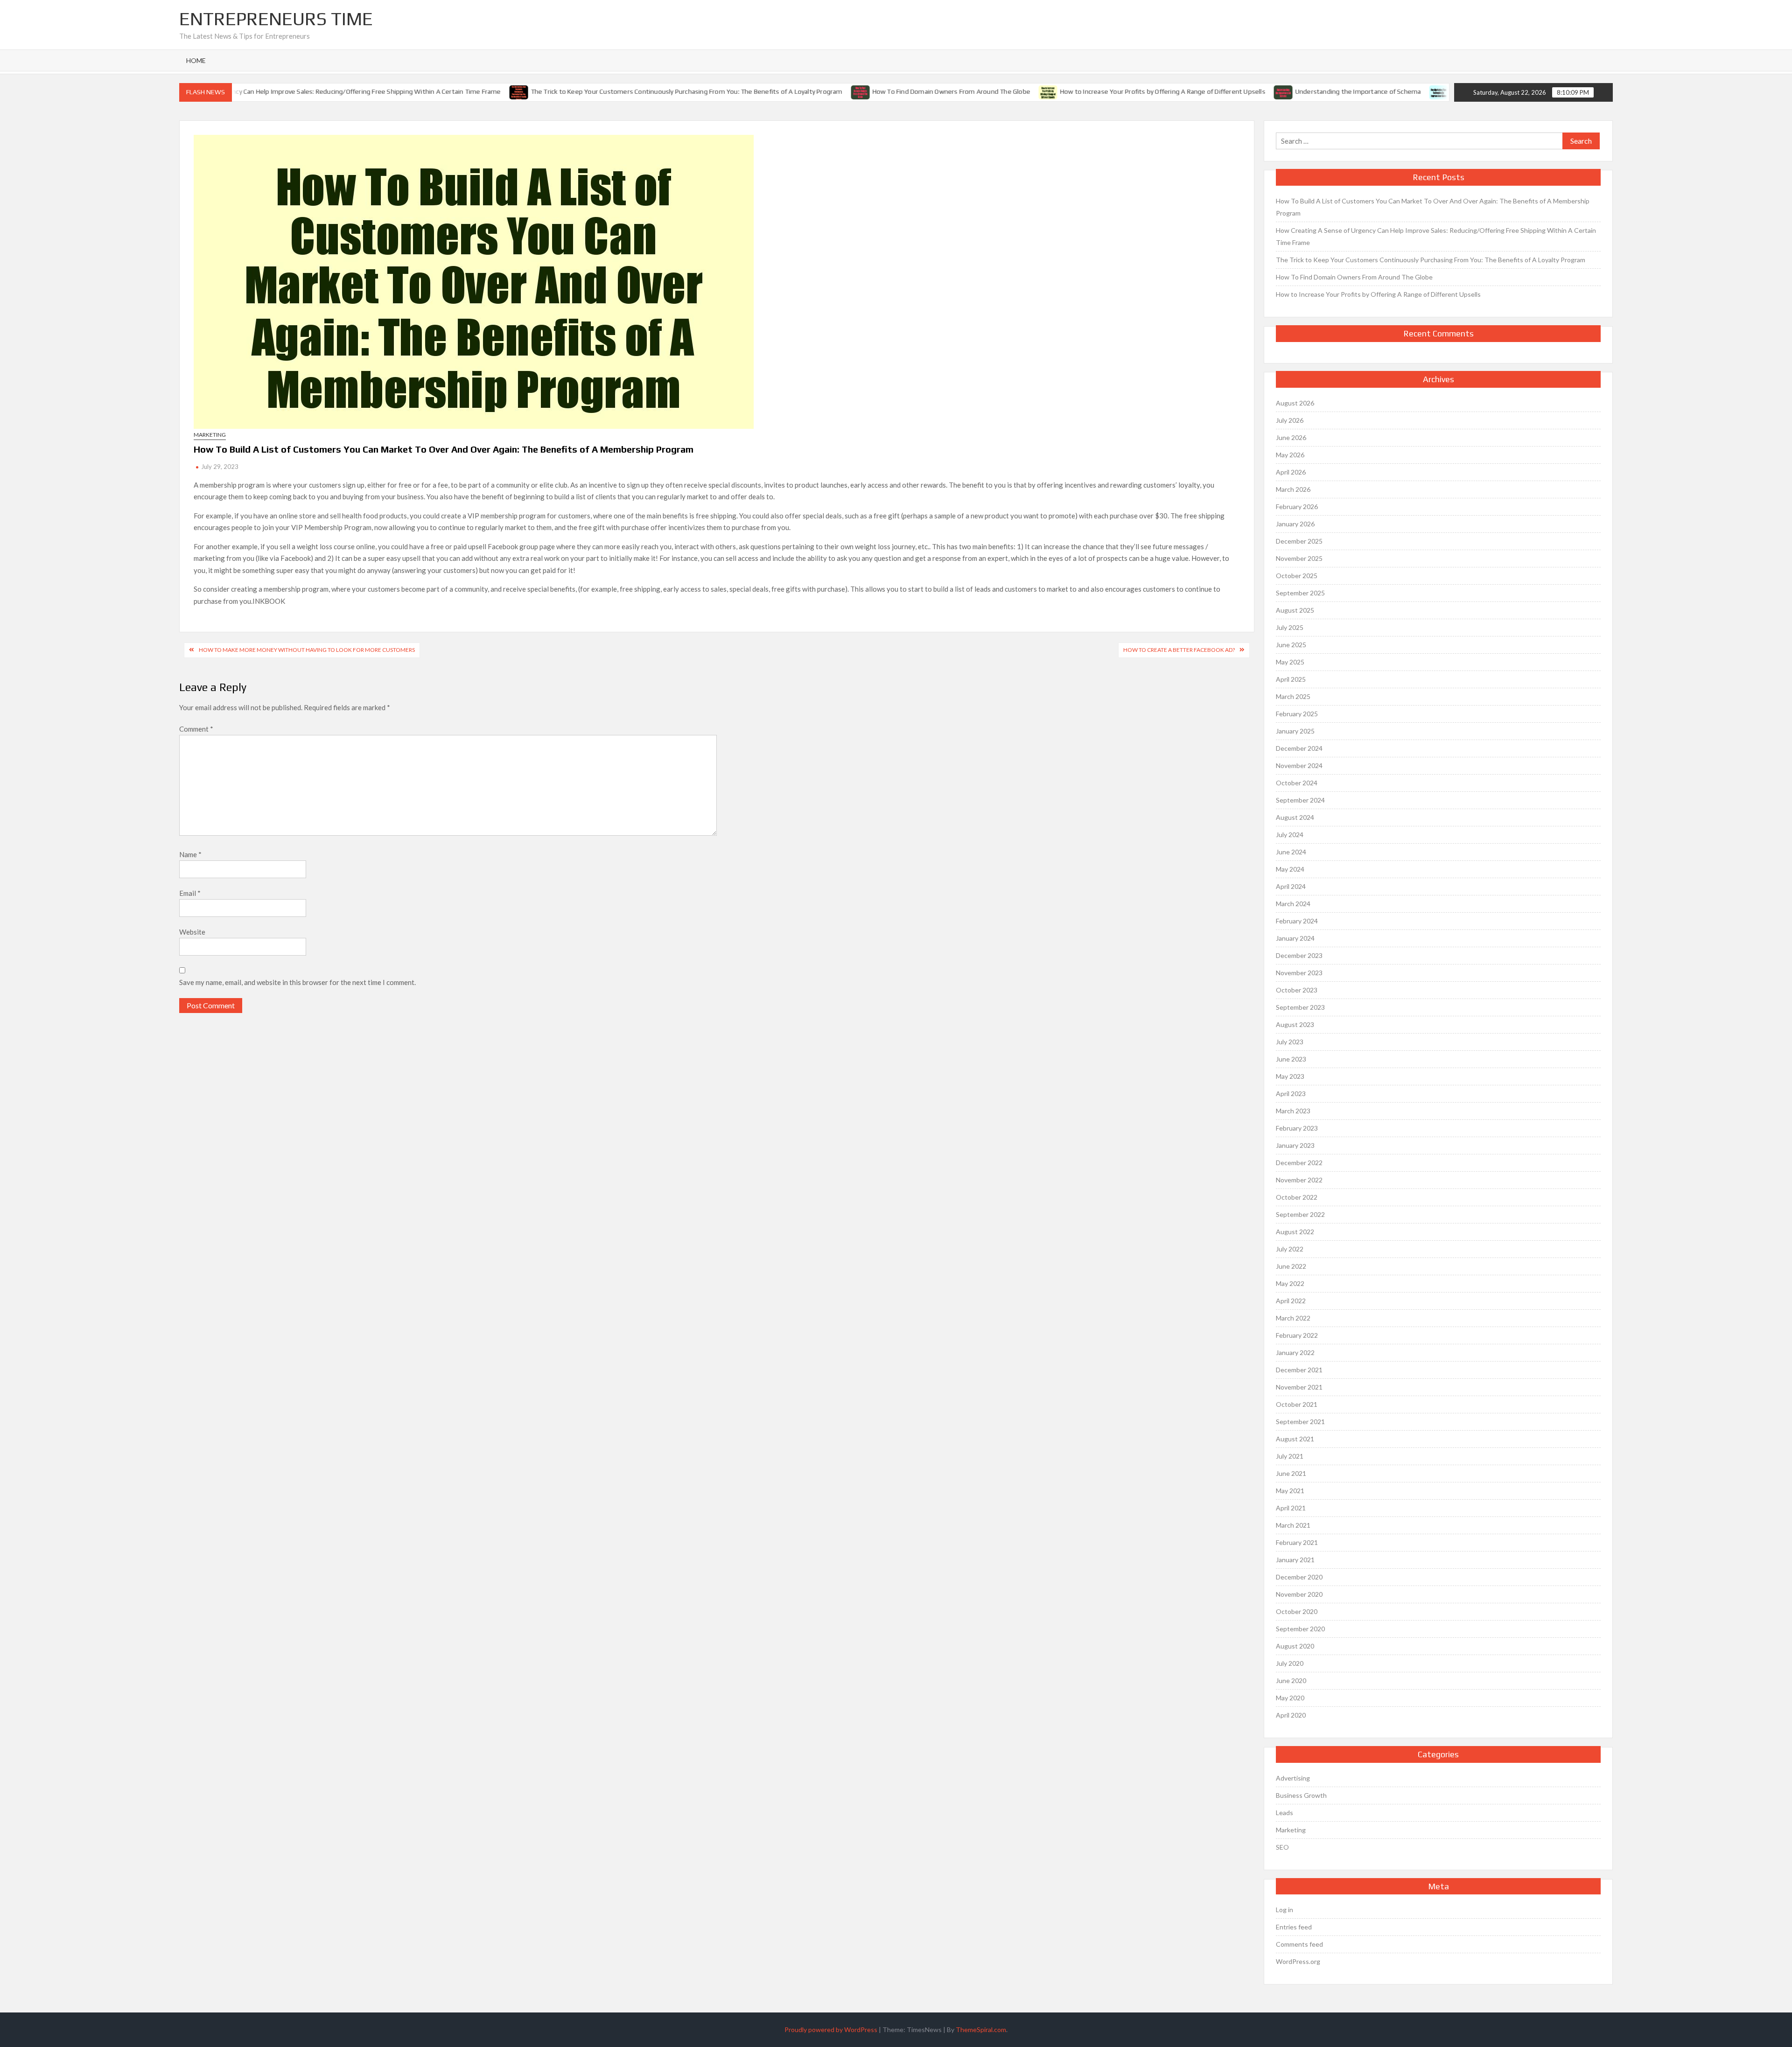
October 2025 (1297, 576)
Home (196, 60)
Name (190, 854)
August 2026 (1295, 403)
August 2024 (1295, 817)
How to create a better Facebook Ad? (1179, 650)
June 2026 (1291, 437)
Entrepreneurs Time (276, 19)
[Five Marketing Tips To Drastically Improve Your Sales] (1294, 91)
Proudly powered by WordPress (831, 2030)
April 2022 (1291, 1301)
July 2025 (1290, 627)
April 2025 (1291, 679)
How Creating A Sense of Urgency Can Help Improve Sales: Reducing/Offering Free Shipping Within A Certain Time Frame (1436, 236)
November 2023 (1299, 973)
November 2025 (1299, 558)
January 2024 (1295, 938)
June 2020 (1291, 1680)
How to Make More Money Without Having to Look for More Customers (307, 650)
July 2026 (1290, 420)
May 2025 (1290, 662)
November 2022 (1299, 1180)
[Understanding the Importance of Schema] (1138, 91)
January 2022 (1295, 1352)
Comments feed (1299, 1944)
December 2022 (1299, 1163)
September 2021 (1300, 1422)
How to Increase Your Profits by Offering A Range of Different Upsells (1017, 91)
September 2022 (1300, 1214)
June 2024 (1291, 852)
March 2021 (1293, 1525)
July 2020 (1290, 1663)
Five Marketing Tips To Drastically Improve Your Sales (1384, 91)
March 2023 (1293, 1111)
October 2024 (1297, 783)
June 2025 (1291, 645)
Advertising (1293, 1778)
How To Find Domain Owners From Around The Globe (806, 91)
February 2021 (1297, 1542)
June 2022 (1291, 1266)
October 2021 (1297, 1404)
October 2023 (1297, 990)
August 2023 (1295, 1024)
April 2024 (1291, 886)
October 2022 (1297, 1197)
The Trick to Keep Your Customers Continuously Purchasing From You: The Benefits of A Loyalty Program (541, 91)
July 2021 (1290, 1456)
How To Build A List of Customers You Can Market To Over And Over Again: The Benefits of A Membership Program (1433, 207)
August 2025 (1295, 610)
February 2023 (1297, 1128)
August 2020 (1295, 1646)
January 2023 (1295, 1145)
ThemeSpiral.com (981, 2030)
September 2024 (1300, 800)
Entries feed (1294, 1927)
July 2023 (1290, 1042)
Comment (196, 729)
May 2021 (1290, 1491)
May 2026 (1290, 455)
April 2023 (1291, 1093)
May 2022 (1290, 1283)
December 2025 (1299, 541)
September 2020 (1300, 1629)
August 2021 (1295, 1439)
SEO (1282, 1847)
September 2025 (1300, 593)
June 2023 (1291, 1059)
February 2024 (1297, 921)
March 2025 (1293, 696)
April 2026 (1291, 472)
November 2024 (1299, 765)
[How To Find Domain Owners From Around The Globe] (716, 91)
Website (192, 932)
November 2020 (1299, 1594)
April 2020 (1291, 1715)
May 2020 (1290, 1698)
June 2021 (1291, 1473)
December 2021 (1299, 1370)
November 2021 (1299, 1387)
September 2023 (1300, 1007)
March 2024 (1293, 904)
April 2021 (1291, 1508)
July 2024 (1290, 835)
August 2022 (1295, 1232)
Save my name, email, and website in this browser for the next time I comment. (297, 982)
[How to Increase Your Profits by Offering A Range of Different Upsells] (903, 91)
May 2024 (1290, 869)
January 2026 (1295, 524)
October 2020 (1297, 1611)
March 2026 (1293, 489)
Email (190, 893)
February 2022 (1297, 1335)
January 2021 (1295, 1560)
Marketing (210, 435)
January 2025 (1295, 731)
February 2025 (1297, 714)
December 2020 (1299, 1577)
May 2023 (1290, 1076)
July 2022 (1290, 1249)
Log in (1284, 1910)
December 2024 (1299, 748)
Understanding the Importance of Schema (1213, 91)
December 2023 (1299, 955)
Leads (1284, 1813)
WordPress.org (1298, 1961)
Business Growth (1301, 1795)
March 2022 (1293, 1318)
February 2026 (1297, 507)
